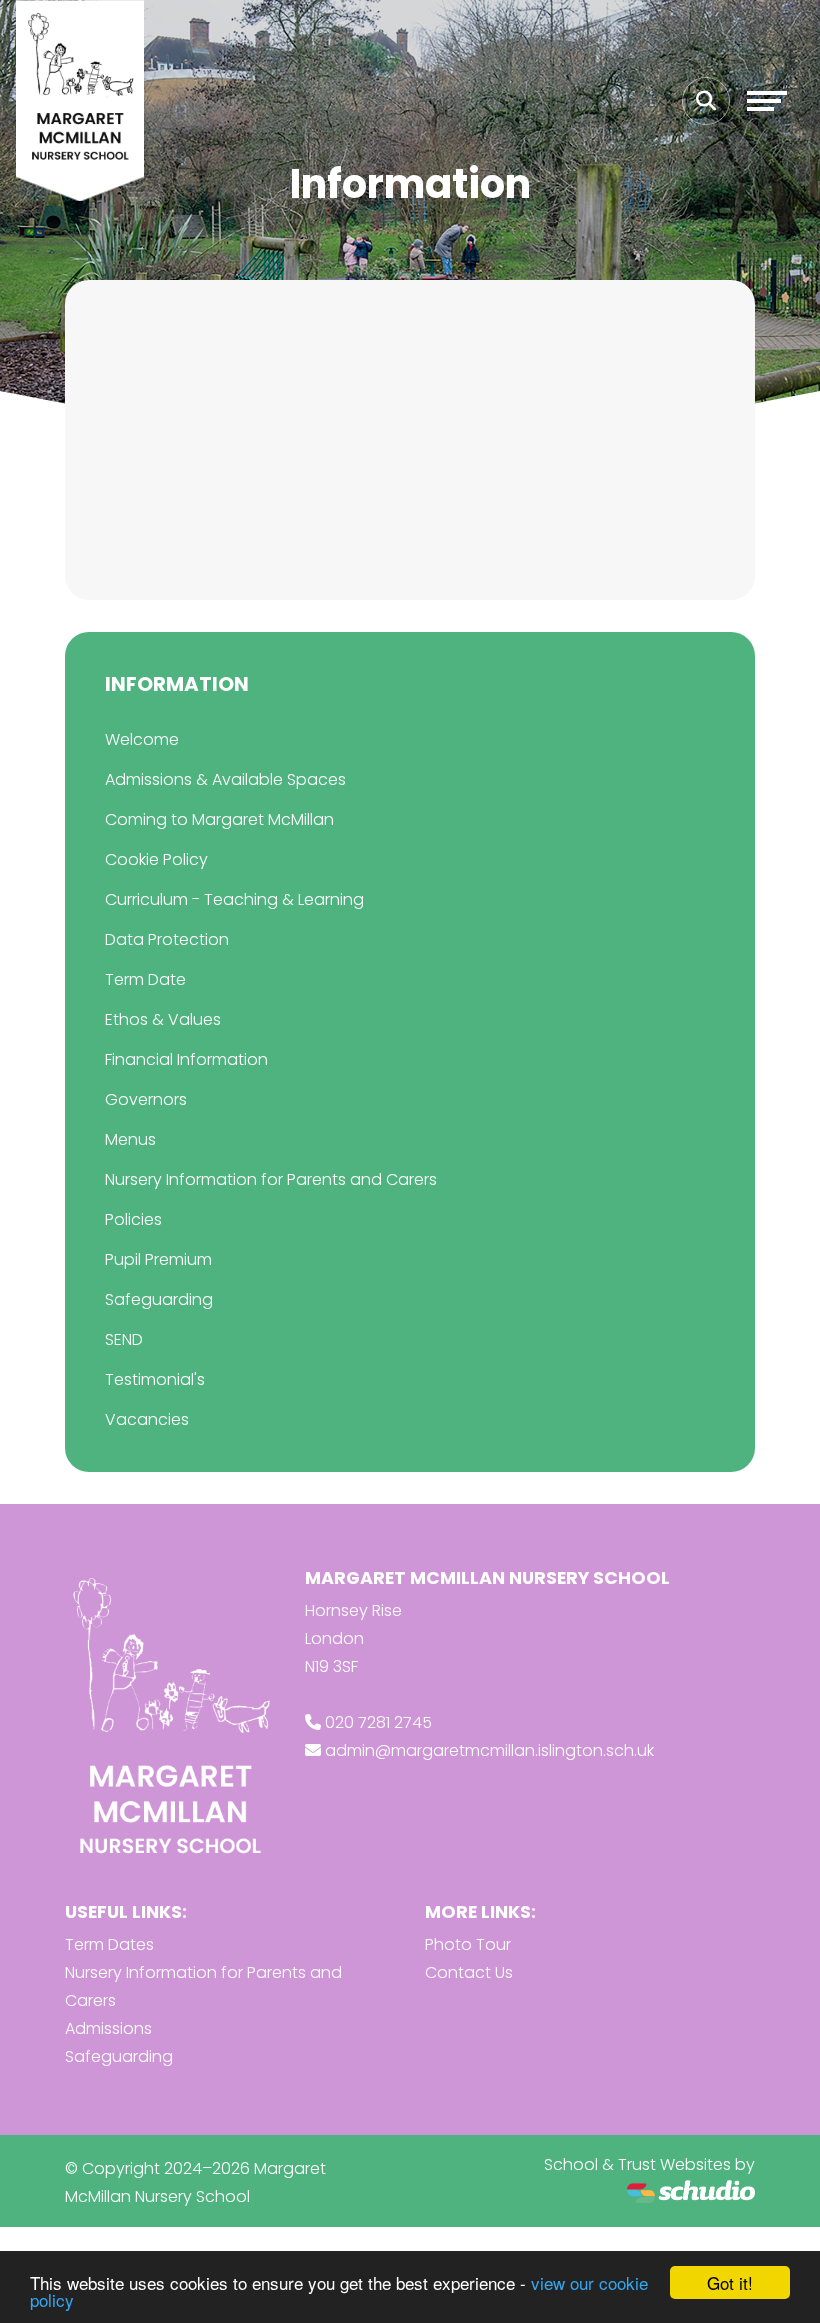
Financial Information (186, 1059)
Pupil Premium (158, 1259)
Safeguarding (159, 1299)
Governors (146, 1099)
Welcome (142, 739)
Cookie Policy (156, 859)
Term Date (145, 979)
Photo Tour (468, 1944)
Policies (133, 1219)
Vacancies (147, 1419)
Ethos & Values (163, 1019)
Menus (130, 1139)
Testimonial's (155, 1379)
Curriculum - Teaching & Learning (234, 899)
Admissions (108, 2028)
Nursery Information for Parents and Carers (271, 1179)
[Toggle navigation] (767, 101)
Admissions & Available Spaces (225, 779)
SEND (124, 1339)
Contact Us (469, 1972)
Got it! (730, 2282)
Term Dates (109, 1944)
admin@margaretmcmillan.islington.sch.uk (489, 1750)
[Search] (706, 101)
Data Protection (167, 939)
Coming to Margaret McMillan (219, 819)
